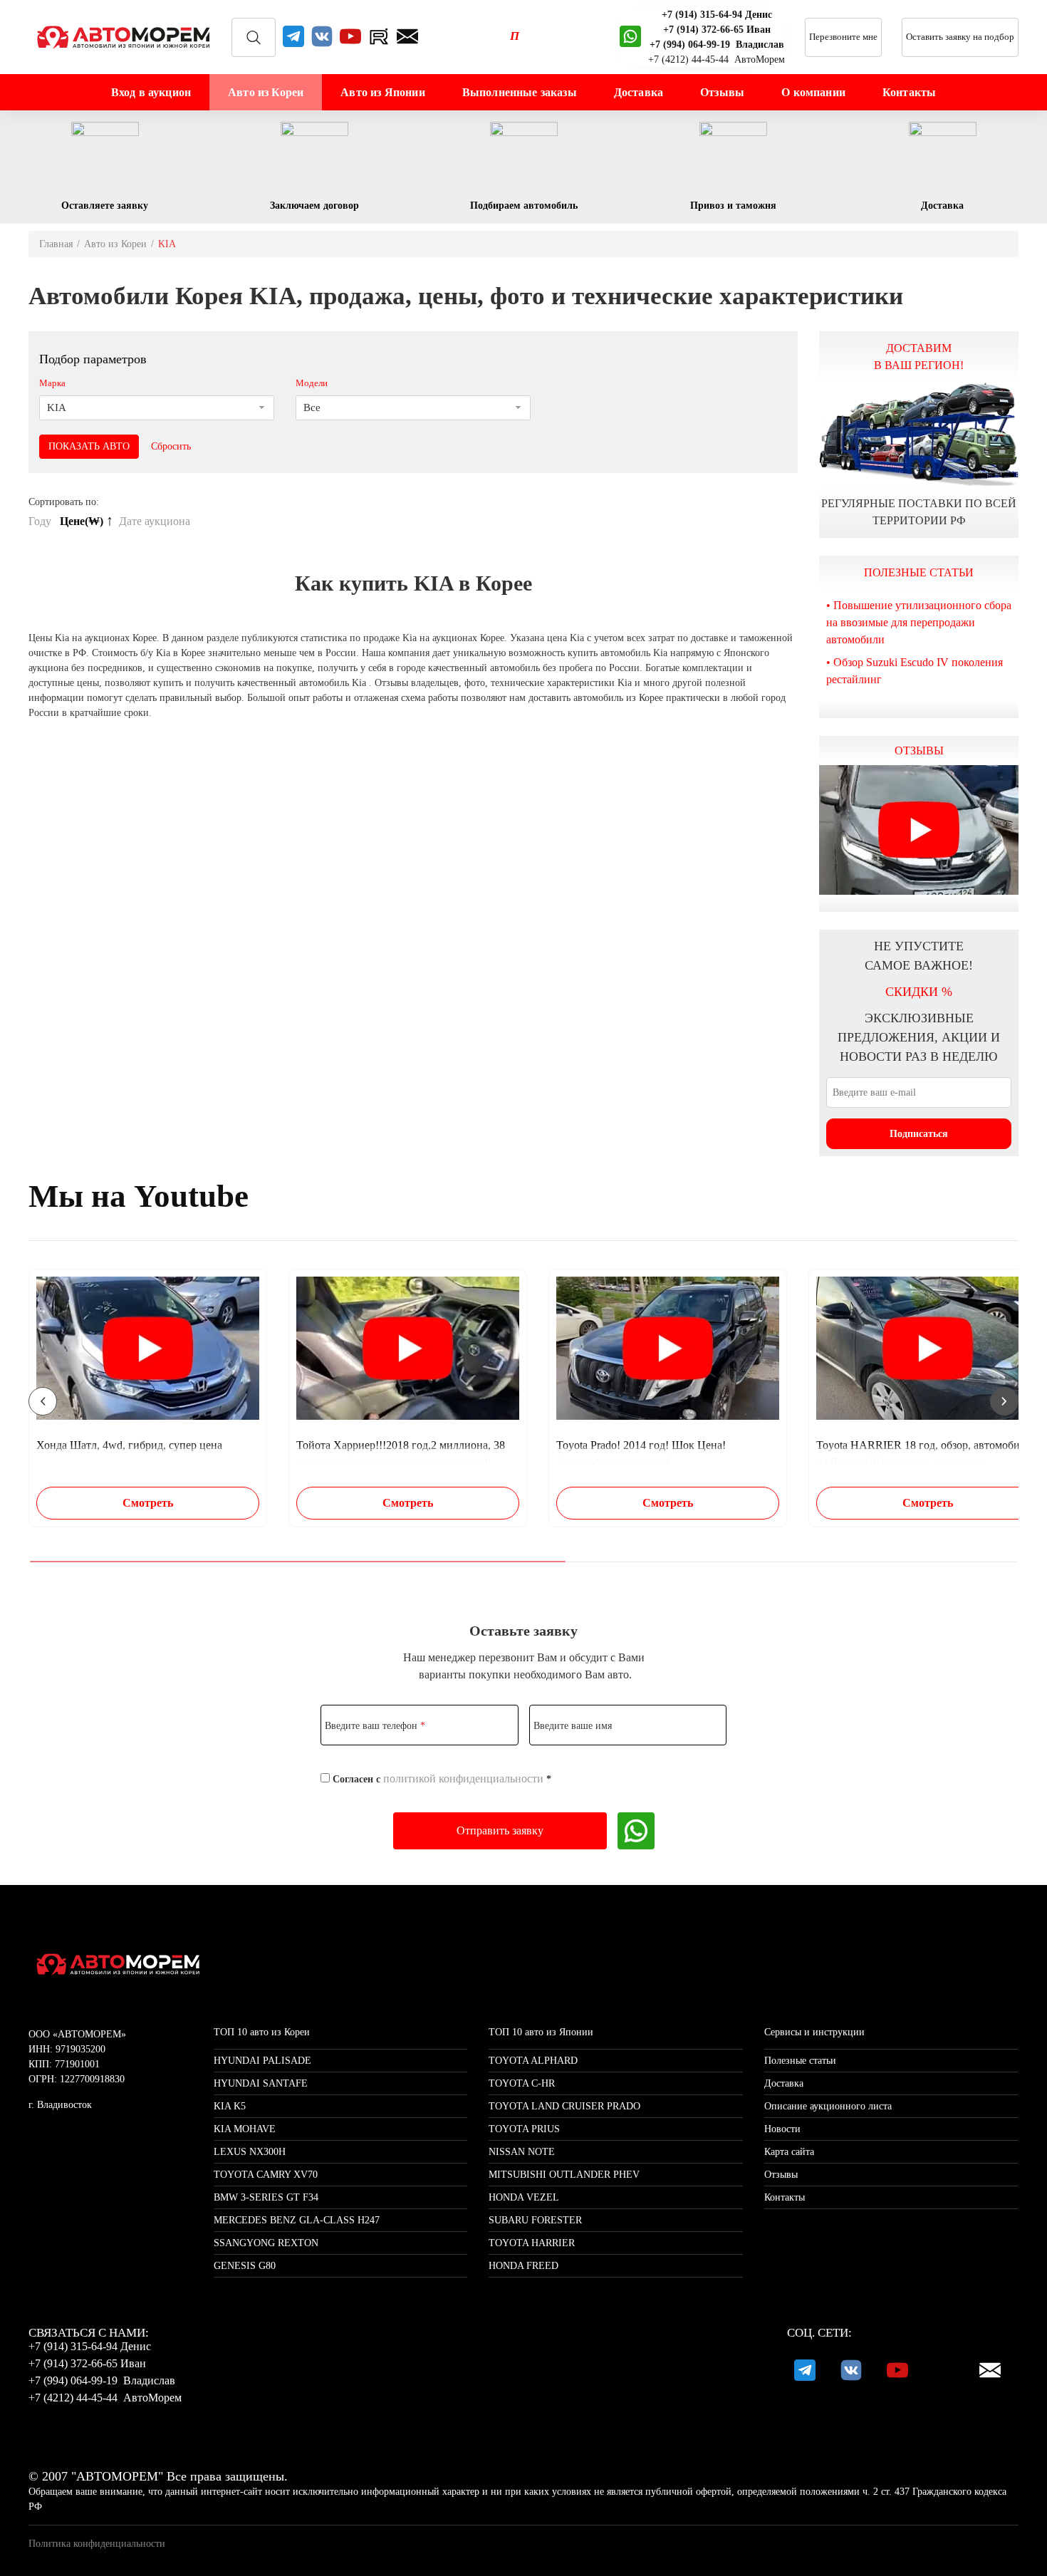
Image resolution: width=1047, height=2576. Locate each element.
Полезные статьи (800, 2061)
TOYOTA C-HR (522, 2083)
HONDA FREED (523, 2266)
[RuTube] (379, 37)
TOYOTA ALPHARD (533, 2061)
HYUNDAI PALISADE (262, 2061)
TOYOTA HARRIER (532, 2243)
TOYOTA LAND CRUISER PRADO (564, 2106)
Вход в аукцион (151, 92)
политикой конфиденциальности (463, 1778)
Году (41, 521)
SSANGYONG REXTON (266, 2243)
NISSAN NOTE (522, 2152)
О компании (813, 92)
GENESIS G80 (245, 2266)
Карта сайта (789, 2152)
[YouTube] (350, 37)
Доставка (639, 92)
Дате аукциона (156, 521)
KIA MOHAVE (245, 2129)
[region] (523, 1398)
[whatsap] (630, 37)
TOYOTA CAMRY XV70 (266, 2175)
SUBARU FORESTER (535, 2220)
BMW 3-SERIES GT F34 (266, 2197)
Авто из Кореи (266, 92)
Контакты (909, 92)
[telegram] (293, 37)
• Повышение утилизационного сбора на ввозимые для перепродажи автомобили (919, 622)
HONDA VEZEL (524, 2197)
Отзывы (722, 92)
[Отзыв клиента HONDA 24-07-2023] (919, 830)
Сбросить (171, 446)
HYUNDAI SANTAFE (261, 2083)
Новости (782, 2129)
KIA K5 (230, 2106)
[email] (407, 37)
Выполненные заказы (520, 92)
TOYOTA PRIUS (524, 2129)
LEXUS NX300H (250, 2152)
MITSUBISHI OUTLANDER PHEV (564, 2175)
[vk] (322, 37)
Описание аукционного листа (828, 2106)
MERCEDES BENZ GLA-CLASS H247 (297, 2220)
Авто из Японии (382, 92)
